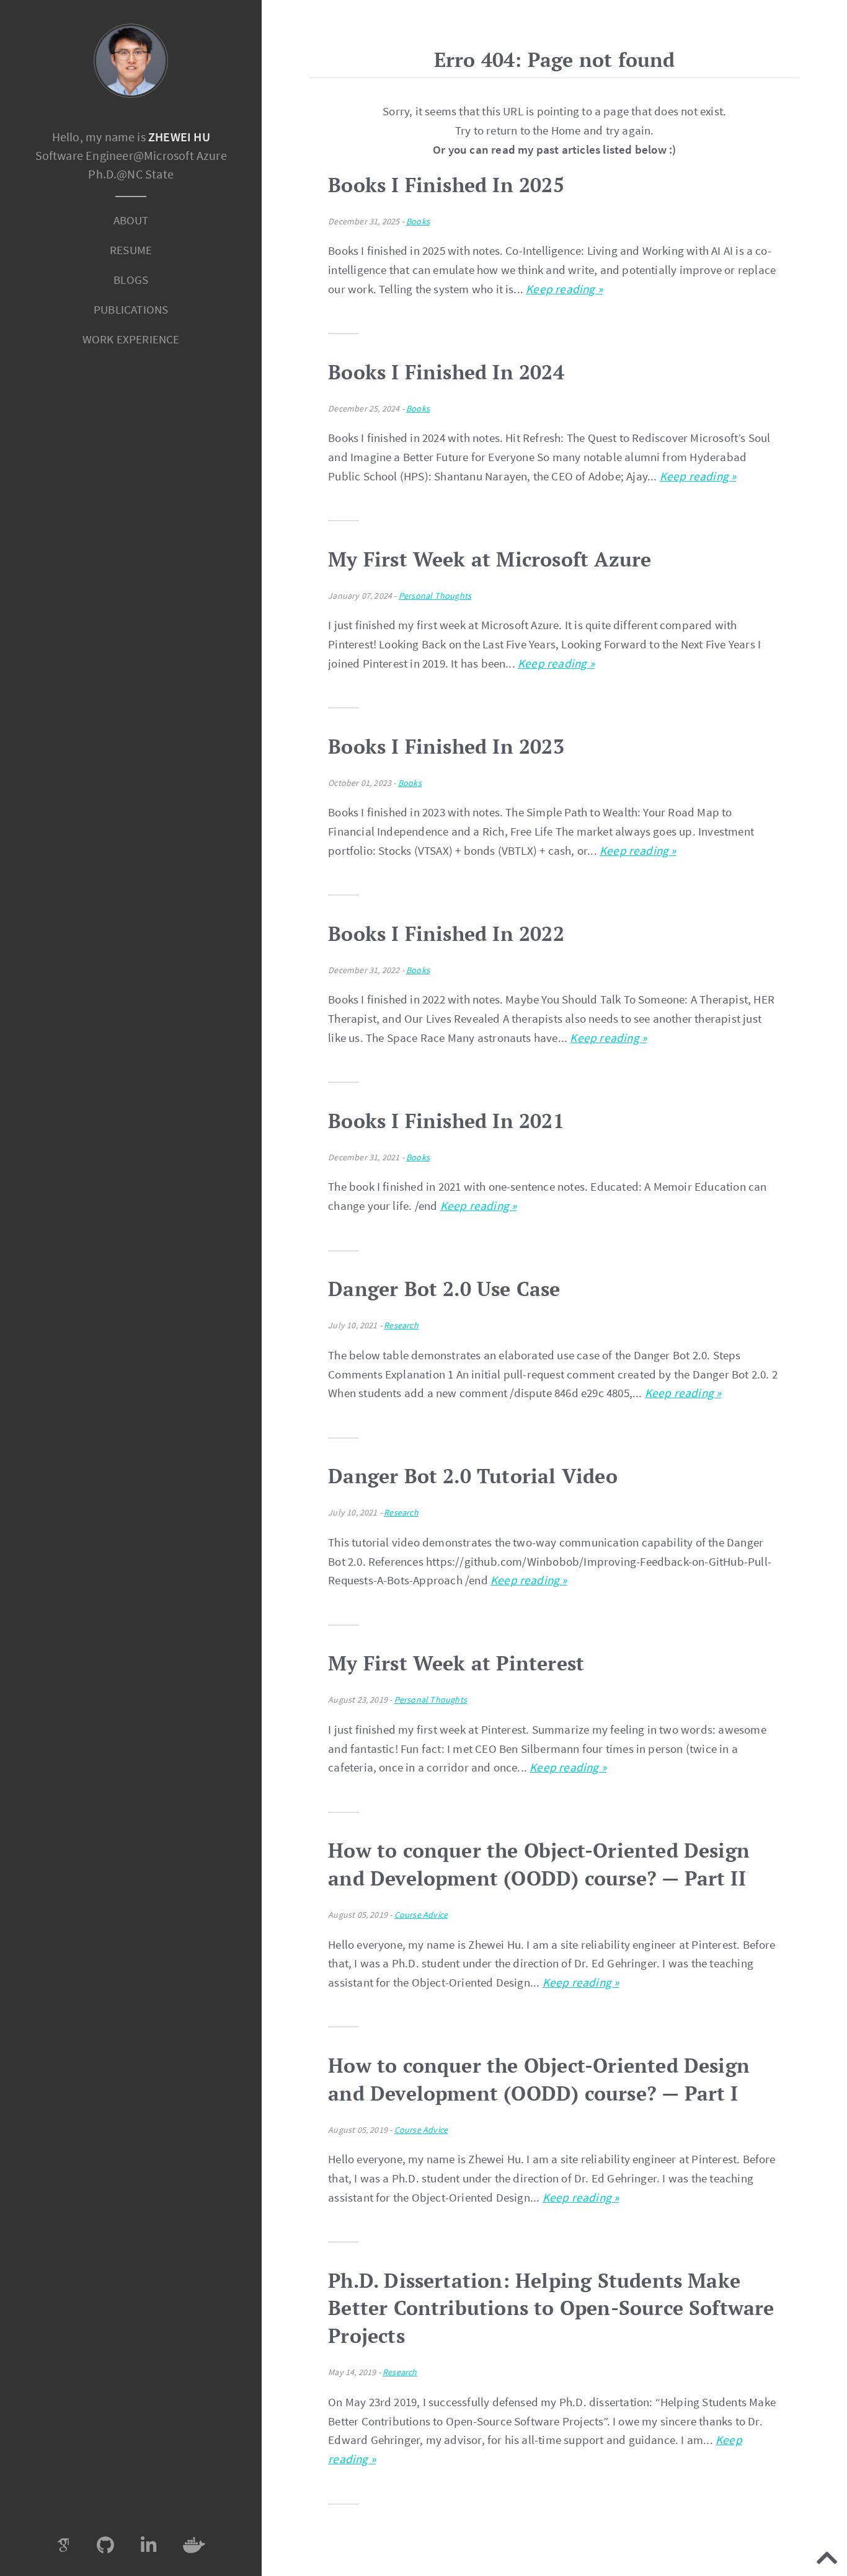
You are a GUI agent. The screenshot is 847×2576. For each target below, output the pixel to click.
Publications (131, 309)
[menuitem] (131, 221)
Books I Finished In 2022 (446, 933)
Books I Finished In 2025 (446, 185)
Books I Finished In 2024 (446, 372)
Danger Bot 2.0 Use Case (444, 1289)
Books (418, 221)
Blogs (131, 280)
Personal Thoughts (435, 596)
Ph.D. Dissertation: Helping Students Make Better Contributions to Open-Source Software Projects (551, 2308)
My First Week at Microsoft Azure (490, 559)
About (131, 220)
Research (401, 1325)
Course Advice (421, 1915)
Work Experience (131, 339)
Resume (131, 250)
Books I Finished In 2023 (446, 746)
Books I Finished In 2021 (446, 1121)
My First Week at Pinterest (456, 1663)
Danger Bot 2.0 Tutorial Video (473, 1476)
